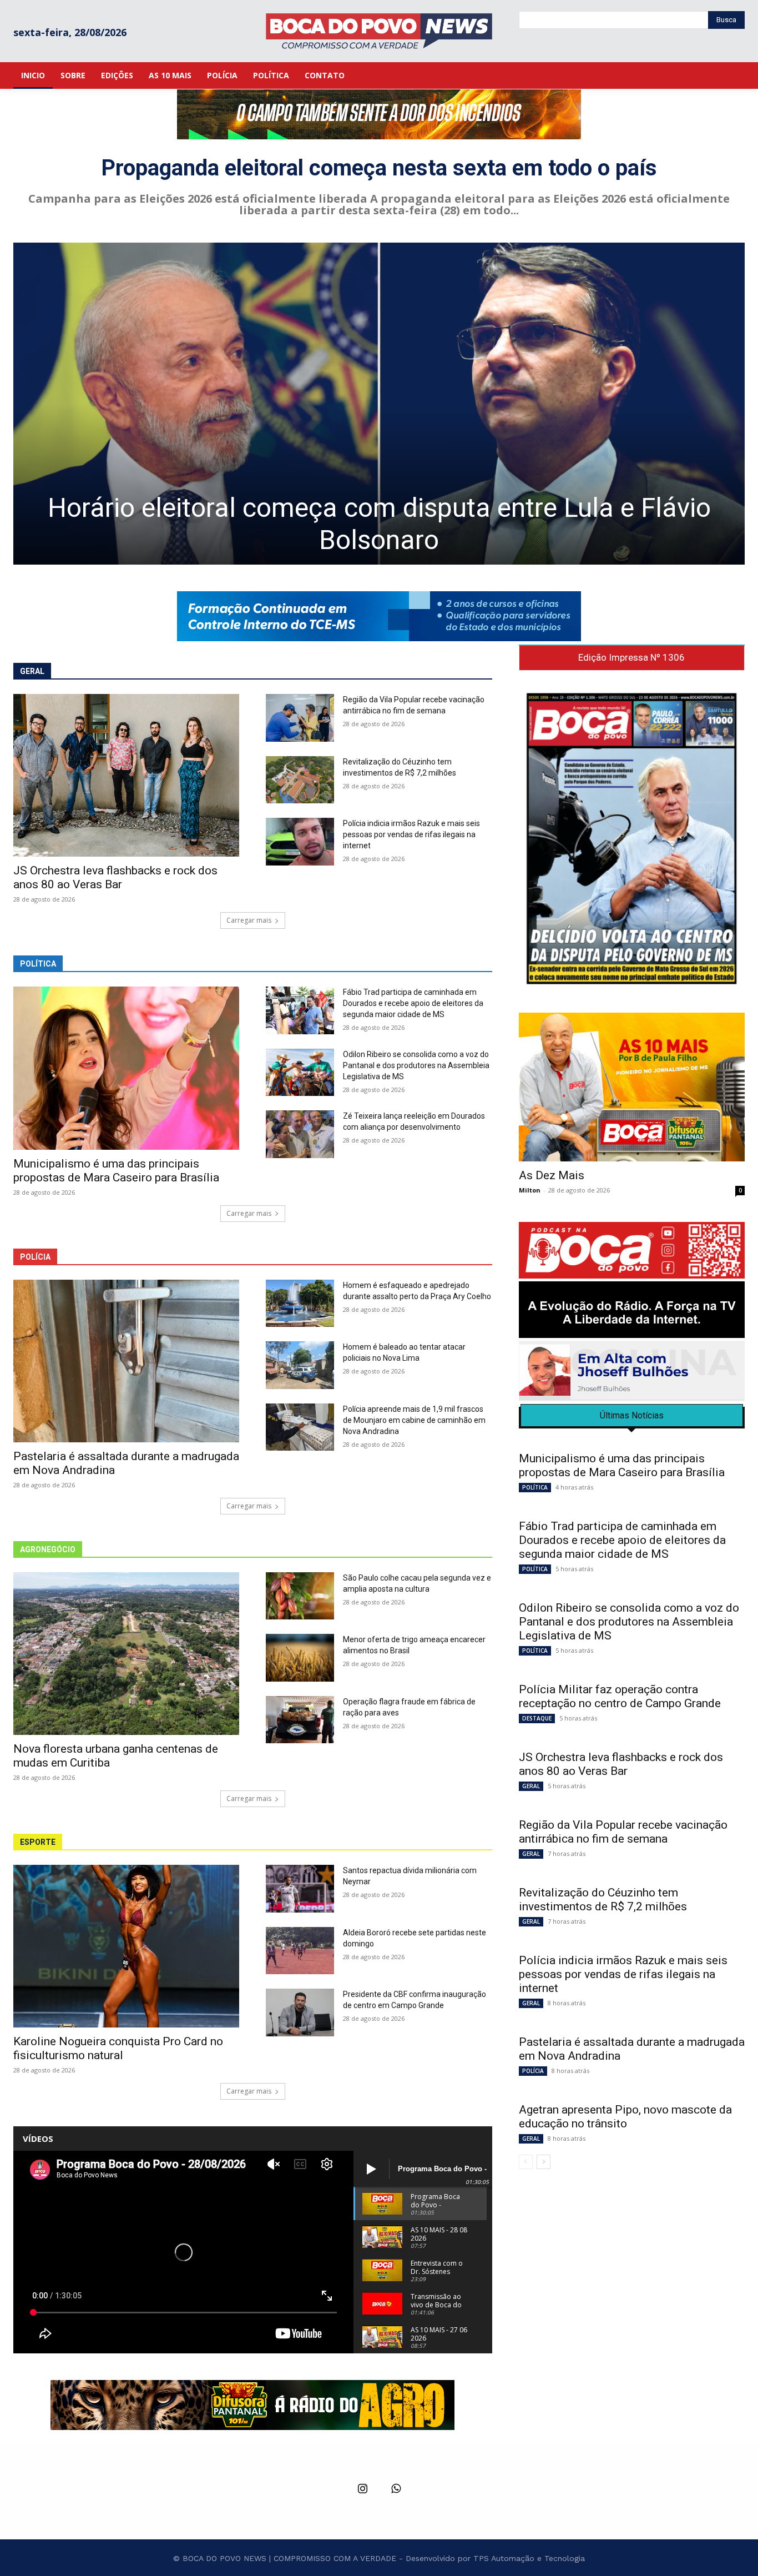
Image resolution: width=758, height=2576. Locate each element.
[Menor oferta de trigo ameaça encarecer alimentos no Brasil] (300, 1658)
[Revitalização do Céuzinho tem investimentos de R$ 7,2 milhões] (300, 780)
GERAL (531, 1786)
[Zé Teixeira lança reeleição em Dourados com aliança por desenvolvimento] (300, 1134)
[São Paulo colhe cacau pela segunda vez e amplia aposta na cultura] (300, 1596)
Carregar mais (249, 920)
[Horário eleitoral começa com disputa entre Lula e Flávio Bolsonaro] (379, 404)
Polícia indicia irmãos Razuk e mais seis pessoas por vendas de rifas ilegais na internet (411, 834)
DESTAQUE (537, 1718)
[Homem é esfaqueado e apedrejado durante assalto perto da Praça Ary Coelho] (300, 1304)
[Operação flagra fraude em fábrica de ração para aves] (300, 1720)
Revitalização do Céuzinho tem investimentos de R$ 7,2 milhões (604, 1900)
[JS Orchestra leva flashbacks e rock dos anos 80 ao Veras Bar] (126, 775)
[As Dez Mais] (632, 1087)
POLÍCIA (533, 2071)
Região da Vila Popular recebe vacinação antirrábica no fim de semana (623, 1832)
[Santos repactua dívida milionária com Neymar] (300, 1889)
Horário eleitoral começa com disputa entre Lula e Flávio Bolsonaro (379, 524)
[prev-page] (526, 2162)
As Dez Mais (552, 1175)
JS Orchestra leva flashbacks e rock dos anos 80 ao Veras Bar (115, 877)
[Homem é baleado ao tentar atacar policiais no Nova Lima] (300, 1365)
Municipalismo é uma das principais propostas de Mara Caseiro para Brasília (116, 1171)
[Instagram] (362, 2489)
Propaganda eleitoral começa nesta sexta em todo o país (379, 168)
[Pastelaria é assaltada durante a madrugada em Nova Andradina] (126, 1361)
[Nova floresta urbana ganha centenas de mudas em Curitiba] (126, 1654)
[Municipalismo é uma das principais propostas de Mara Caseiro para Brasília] (126, 1068)
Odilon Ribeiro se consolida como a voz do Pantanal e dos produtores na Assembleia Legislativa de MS (416, 1065)
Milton (530, 1190)
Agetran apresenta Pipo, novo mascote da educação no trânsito (625, 2117)
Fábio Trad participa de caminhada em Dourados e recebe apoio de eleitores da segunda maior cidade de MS (413, 1003)
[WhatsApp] (396, 2489)
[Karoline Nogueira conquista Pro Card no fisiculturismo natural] (126, 1946)
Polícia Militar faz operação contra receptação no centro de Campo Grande (620, 1696)
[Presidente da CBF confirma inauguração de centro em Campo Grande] (300, 2012)
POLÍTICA (535, 1487)
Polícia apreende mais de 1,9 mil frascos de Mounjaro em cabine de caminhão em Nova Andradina (414, 1420)
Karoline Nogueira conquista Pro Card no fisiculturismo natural (118, 2048)
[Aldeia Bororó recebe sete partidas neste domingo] (300, 1951)
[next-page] (544, 2162)
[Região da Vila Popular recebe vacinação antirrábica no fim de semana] (300, 718)
